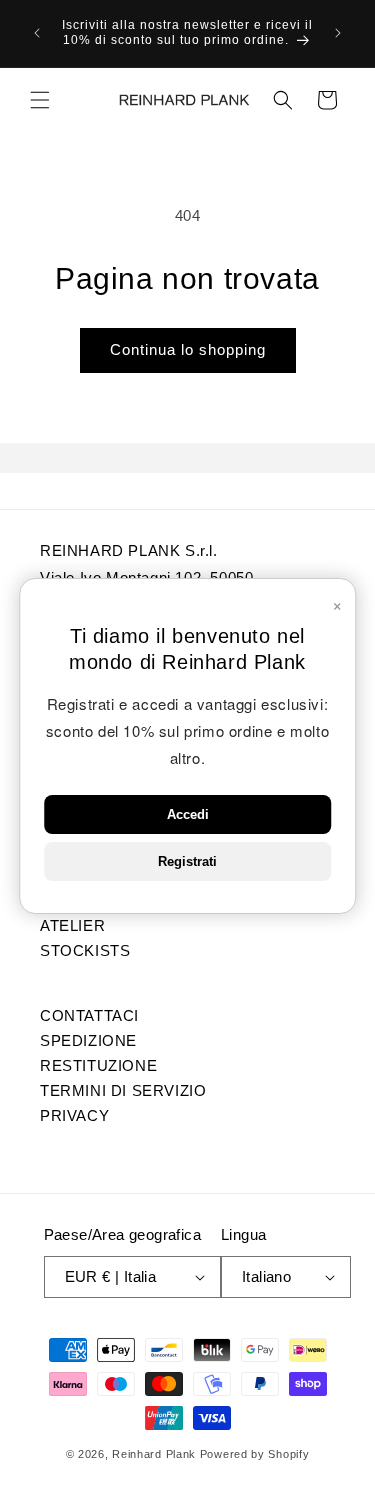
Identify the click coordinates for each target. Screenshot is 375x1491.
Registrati (187, 861)
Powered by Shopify (255, 1454)
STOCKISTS (85, 950)
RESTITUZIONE (98, 1065)
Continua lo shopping (188, 349)
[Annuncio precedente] (37, 33)
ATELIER (72, 925)
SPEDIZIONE (88, 1040)
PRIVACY (74, 1115)
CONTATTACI (89, 1015)
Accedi (188, 814)
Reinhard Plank (154, 1454)
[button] (40, 100)
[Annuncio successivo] (338, 33)
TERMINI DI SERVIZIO (123, 1090)
